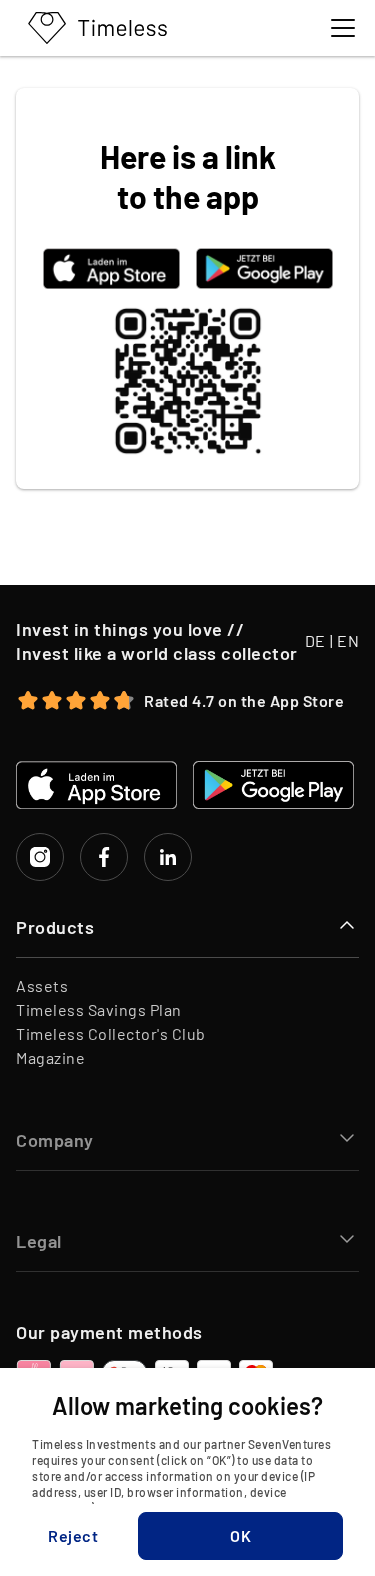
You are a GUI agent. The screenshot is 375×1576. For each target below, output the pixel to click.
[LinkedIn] (168, 857)
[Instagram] (40, 857)
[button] (73, 1536)
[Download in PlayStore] (264, 268)
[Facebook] (104, 857)
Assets (42, 985)
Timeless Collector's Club (111, 1033)
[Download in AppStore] (111, 268)
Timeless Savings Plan (99, 1009)
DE (315, 640)
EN (348, 640)
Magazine (50, 1057)
